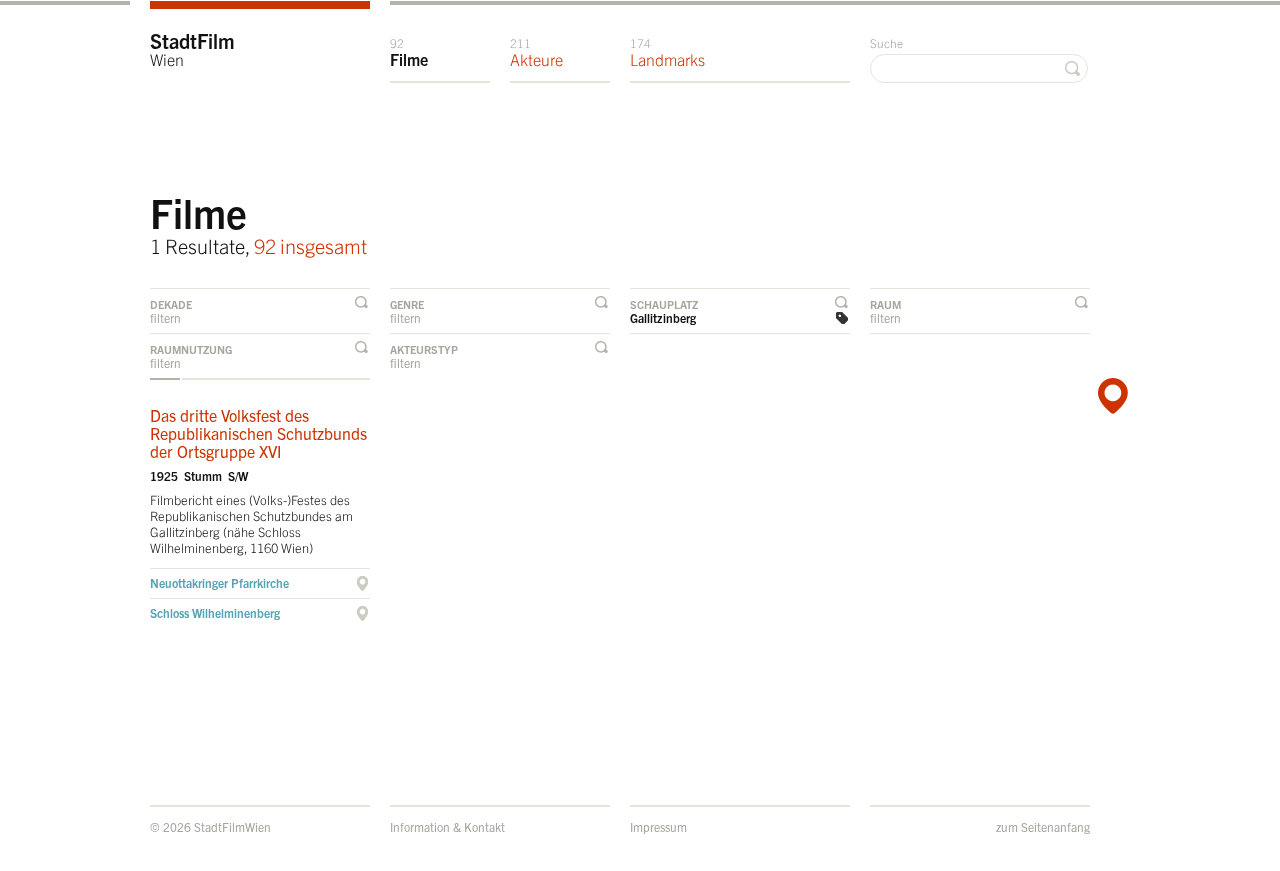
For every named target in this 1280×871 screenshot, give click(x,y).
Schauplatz (664, 304)
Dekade (171, 304)
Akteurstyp (424, 349)
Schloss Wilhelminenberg (215, 612)
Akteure (536, 52)
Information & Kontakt (447, 826)
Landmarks (667, 52)
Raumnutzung (191, 349)
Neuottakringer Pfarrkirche (219, 582)
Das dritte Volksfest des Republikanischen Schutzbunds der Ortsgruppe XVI (258, 433)
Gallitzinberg (663, 317)
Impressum (658, 826)
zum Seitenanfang (1043, 826)
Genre (407, 304)
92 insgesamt (310, 245)
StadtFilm (192, 48)
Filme (409, 52)
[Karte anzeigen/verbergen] (1110, 396)
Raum (885, 304)
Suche (886, 42)
